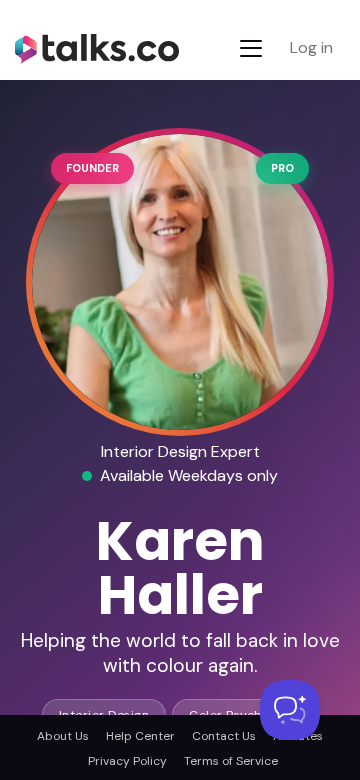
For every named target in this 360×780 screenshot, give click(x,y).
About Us (63, 736)
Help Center (140, 736)
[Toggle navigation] (251, 48)
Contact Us (224, 736)
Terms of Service (231, 761)
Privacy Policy (127, 761)
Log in (311, 47)
